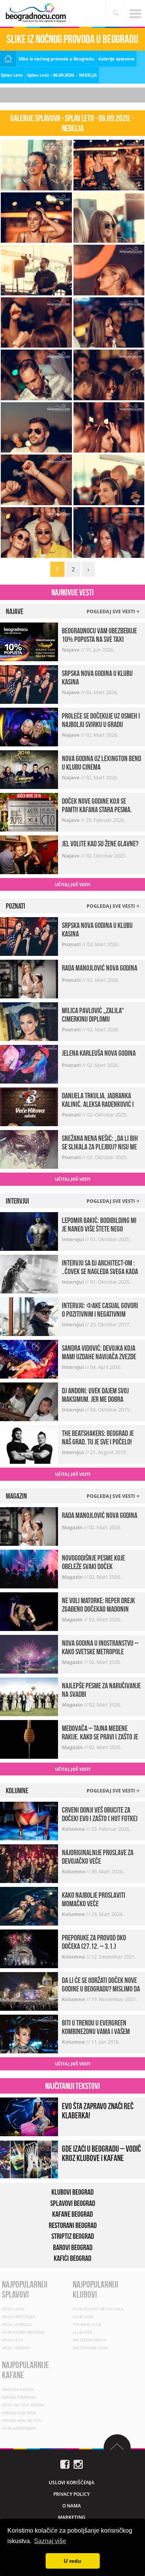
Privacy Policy (72, 2494)
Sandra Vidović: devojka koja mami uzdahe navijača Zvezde (99, 1352)
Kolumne (74, 1829)
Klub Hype (83, 2332)
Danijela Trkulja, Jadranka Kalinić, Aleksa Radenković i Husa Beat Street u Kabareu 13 (100, 1104)
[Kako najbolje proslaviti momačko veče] (29, 1906)
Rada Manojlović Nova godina (100, 968)
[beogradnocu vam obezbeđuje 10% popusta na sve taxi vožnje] (29, 641)
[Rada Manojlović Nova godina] (29, 978)
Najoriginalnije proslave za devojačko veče (98, 1857)
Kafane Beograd (72, 2214)
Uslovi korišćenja (72, 2483)
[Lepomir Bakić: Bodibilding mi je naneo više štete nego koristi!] (29, 1231)
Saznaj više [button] (50, 2541)
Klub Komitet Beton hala (98, 2309)
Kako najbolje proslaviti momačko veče (94, 1899)
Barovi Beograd (73, 2247)
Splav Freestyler (19, 2317)
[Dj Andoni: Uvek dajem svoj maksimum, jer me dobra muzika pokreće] (29, 1401)
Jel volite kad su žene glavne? (100, 844)
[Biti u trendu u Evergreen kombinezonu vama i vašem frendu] (29, 2033)
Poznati (72, 944)
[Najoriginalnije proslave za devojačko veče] (29, 1863)
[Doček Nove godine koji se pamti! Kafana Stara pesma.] (29, 811)
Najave (71, 650)
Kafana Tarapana (19, 2397)
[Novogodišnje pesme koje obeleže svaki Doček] (29, 1568)
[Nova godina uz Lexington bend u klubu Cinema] (29, 769)
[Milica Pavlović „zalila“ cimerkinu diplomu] (29, 1021)
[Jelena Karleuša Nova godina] (29, 1064)
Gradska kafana (18, 2389)
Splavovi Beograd (73, 2203)
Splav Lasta (13, 2309)
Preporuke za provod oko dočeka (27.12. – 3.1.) (94, 1942)
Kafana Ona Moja (19, 2413)
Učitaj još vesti (73, 884)
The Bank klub (87, 2324)
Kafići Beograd (72, 2258)
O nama (72, 2506)
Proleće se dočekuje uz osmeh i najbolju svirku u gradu (101, 720)
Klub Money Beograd (23, 2332)
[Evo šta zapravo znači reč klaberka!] (29, 2116)
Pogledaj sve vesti (111, 611)
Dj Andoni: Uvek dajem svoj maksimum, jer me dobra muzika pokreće (95, 1399)
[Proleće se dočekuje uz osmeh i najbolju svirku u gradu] (29, 726)
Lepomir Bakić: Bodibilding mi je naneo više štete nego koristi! (99, 1229)
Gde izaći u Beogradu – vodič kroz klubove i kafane (101, 2153)
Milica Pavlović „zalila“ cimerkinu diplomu (93, 1015)
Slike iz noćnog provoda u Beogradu (56, 59)
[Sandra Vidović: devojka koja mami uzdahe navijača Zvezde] (29, 1359)
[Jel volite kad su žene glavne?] (29, 854)
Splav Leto (12, 75)
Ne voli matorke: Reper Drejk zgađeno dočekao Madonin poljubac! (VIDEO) (98, 1609)
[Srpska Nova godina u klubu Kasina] (29, 683)
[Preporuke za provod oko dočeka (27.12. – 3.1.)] (29, 1948)
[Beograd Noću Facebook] (65, 2464)
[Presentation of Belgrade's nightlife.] (37, 13)
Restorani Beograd (73, 2225)
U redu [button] (72, 2561)
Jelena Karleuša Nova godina (99, 1053)
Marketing (72, 2517)
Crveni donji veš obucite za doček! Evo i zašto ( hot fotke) (100, 1814)
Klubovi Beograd (72, 2192)
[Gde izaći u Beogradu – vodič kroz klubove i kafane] (29, 2159)
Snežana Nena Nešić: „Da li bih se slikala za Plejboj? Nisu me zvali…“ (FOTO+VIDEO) (100, 1147)
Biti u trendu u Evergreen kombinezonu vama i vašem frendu (96, 2031)
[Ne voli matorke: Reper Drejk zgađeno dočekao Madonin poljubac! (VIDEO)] (29, 1611)
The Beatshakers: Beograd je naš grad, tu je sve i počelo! (98, 1437)
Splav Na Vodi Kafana (23, 2405)
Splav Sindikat (16, 2348)
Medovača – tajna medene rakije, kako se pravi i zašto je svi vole (100, 1737)
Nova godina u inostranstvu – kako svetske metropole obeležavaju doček (100, 1652)
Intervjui (73, 1239)
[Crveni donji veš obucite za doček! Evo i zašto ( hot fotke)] (29, 1821)
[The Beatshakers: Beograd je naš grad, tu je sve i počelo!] (29, 1444)
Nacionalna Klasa (90, 2348)
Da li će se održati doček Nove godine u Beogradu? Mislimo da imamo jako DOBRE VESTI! (101, 1989)
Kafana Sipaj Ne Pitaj (22, 2420)
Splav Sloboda (17, 2324)
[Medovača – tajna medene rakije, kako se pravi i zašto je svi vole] (29, 1738)
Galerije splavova (116, 59)
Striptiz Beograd (73, 2236)
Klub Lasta (83, 2317)
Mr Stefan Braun (90, 2340)
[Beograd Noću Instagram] (78, 2464)
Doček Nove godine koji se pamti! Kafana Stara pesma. (97, 805)
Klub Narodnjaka (19, 2428)
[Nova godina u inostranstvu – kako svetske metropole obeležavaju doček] (29, 1653)
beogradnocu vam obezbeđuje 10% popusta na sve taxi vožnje (99, 639)
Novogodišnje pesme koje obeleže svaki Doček (93, 1562)
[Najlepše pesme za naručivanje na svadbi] (29, 1696)
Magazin (73, 1527)
